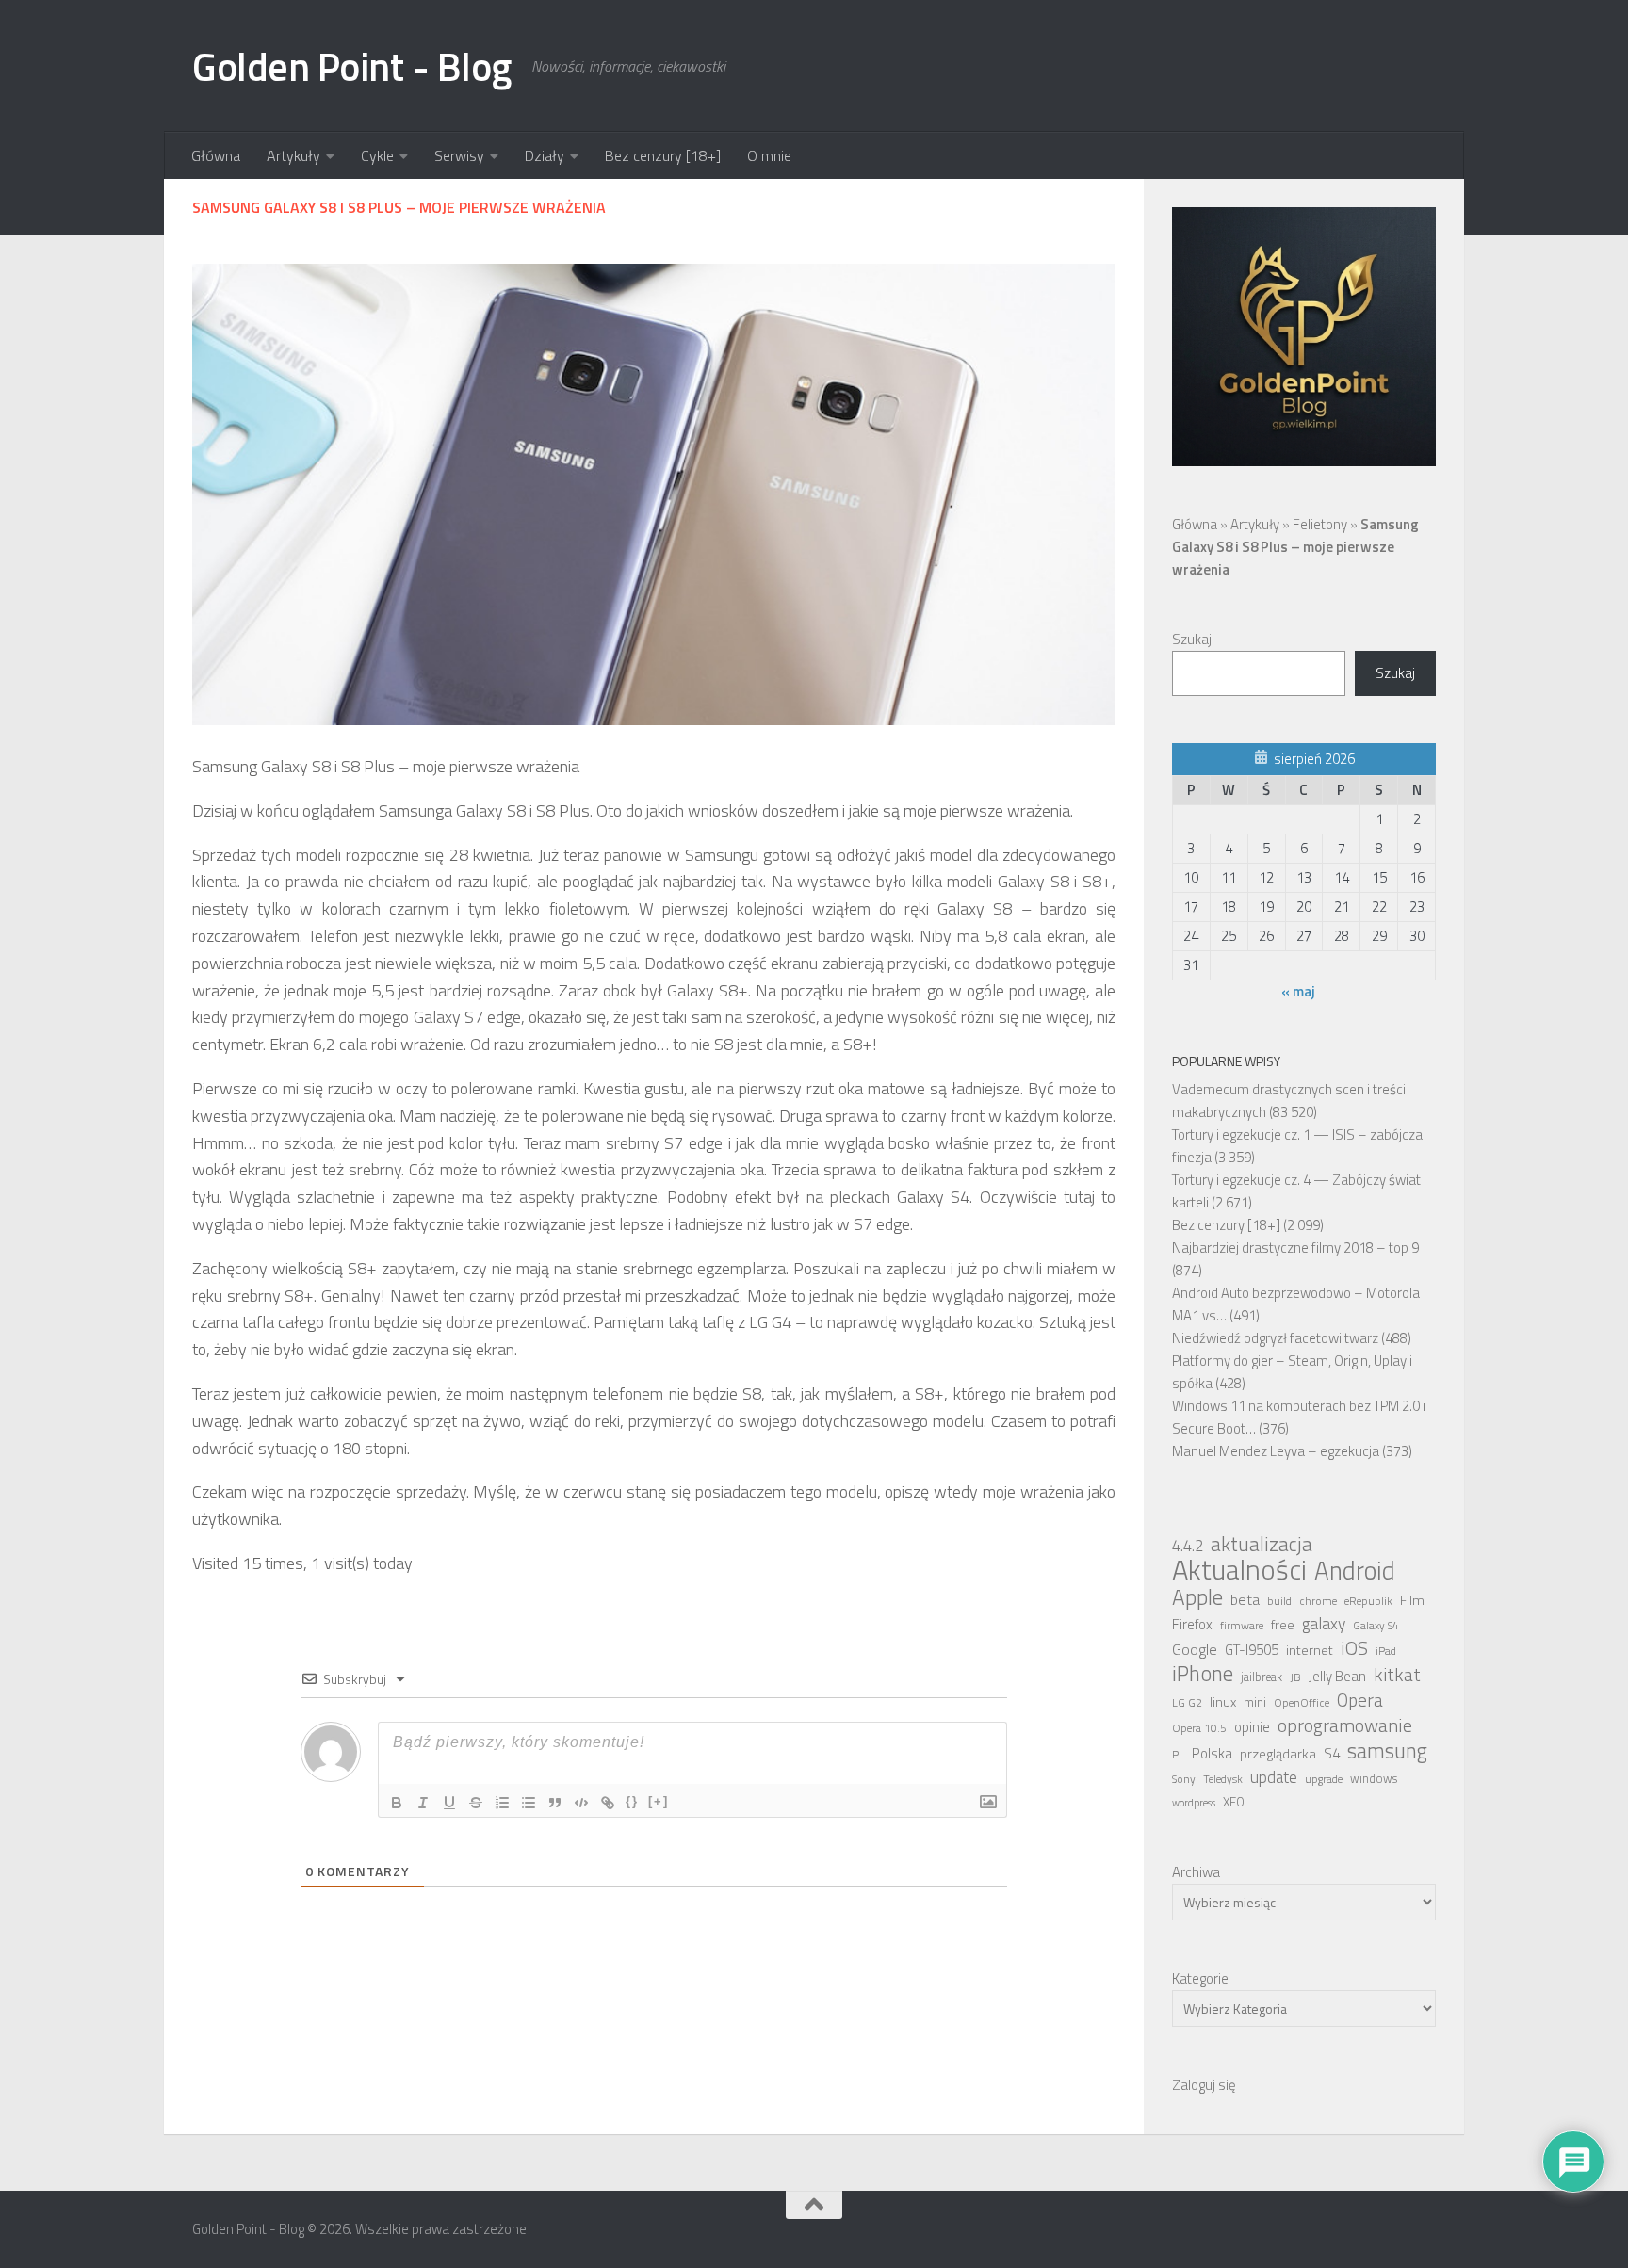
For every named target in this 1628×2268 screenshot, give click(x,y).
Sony (1184, 1779)
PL (1178, 1755)
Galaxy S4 (1376, 1626)
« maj (1298, 991)
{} (632, 1801)
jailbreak (1262, 1677)
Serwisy (459, 155)
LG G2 (1187, 1703)
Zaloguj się (1204, 2085)
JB (1295, 1677)
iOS (1354, 1648)
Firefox (1192, 1624)
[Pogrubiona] (397, 1803)
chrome (1318, 1601)
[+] (659, 1801)
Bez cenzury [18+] (663, 155)
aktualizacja (1262, 1544)
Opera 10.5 (1199, 1728)
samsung (1387, 1751)
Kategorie (1200, 1978)
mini (1255, 1702)
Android (1355, 1570)
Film (1412, 1600)
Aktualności (1239, 1569)
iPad (1386, 1651)
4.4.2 (1188, 1546)
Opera (1360, 1700)
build (1279, 1601)
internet (1310, 1650)
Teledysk (1223, 1779)
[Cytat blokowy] (555, 1803)
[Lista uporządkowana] (502, 1803)
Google (1195, 1649)
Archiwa (1196, 1872)
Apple (1197, 1597)
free (1283, 1625)
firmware (1242, 1626)
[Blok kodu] (581, 1803)
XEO (1234, 1802)
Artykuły (293, 155)
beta (1245, 1599)
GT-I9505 (1252, 1650)
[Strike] (476, 1803)
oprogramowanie (1345, 1725)
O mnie (769, 155)
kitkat (1397, 1675)
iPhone (1203, 1674)
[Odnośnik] (608, 1803)
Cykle (377, 155)
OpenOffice (1302, 1703)
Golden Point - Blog (352, 66)
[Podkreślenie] (449, 1803)
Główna (216, 155)
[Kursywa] (423, 1803)
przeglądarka (1278, 1754)
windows (1374, 1779)
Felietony (1320, 524)
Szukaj (1192, 639)
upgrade (1324, 1779)
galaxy (1324, 1624)
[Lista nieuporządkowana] (529, 1803)
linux (1223, 1702)
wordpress (1194, 1803)
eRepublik (1368, 1601)
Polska (1212, 1753)
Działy (545, 155)
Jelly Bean (1337, 1676)
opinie (1252, 1727)
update (1274, 1777)
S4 (1332, 1753)
